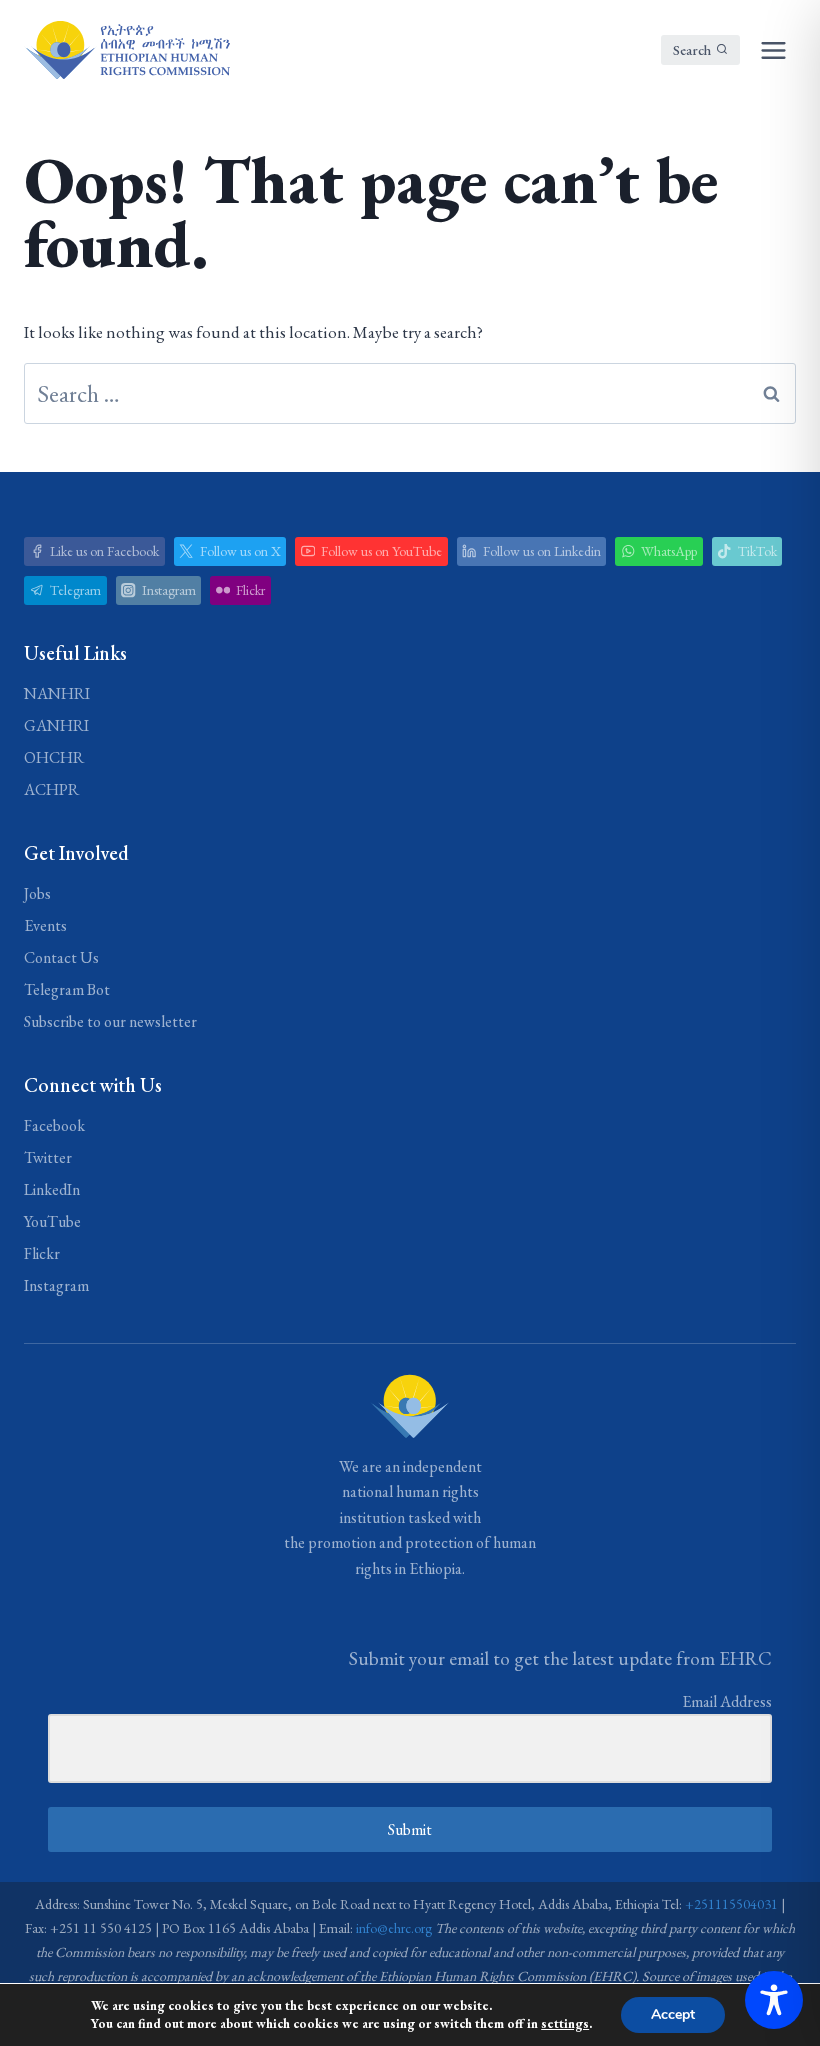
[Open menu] (773, 50)
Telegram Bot (67, 989)
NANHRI (57, 693)
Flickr (42, 1253)
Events (45, 925)
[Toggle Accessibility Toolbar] (774, 2000)
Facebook (54, 1125)
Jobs (37, 893)
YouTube (52, 1221)
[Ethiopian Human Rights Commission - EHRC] (127, 50)
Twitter (48, 1157)
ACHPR (51, 789)
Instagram (56, 1285)
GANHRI (56, 725)
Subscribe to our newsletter (110, 1021)
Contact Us (61, 957)
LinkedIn (52, 1189)
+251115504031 (731, 1904)
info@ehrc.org (394, 1928)
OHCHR (54, 757)
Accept (673, 2014)
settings (565, 2023)
